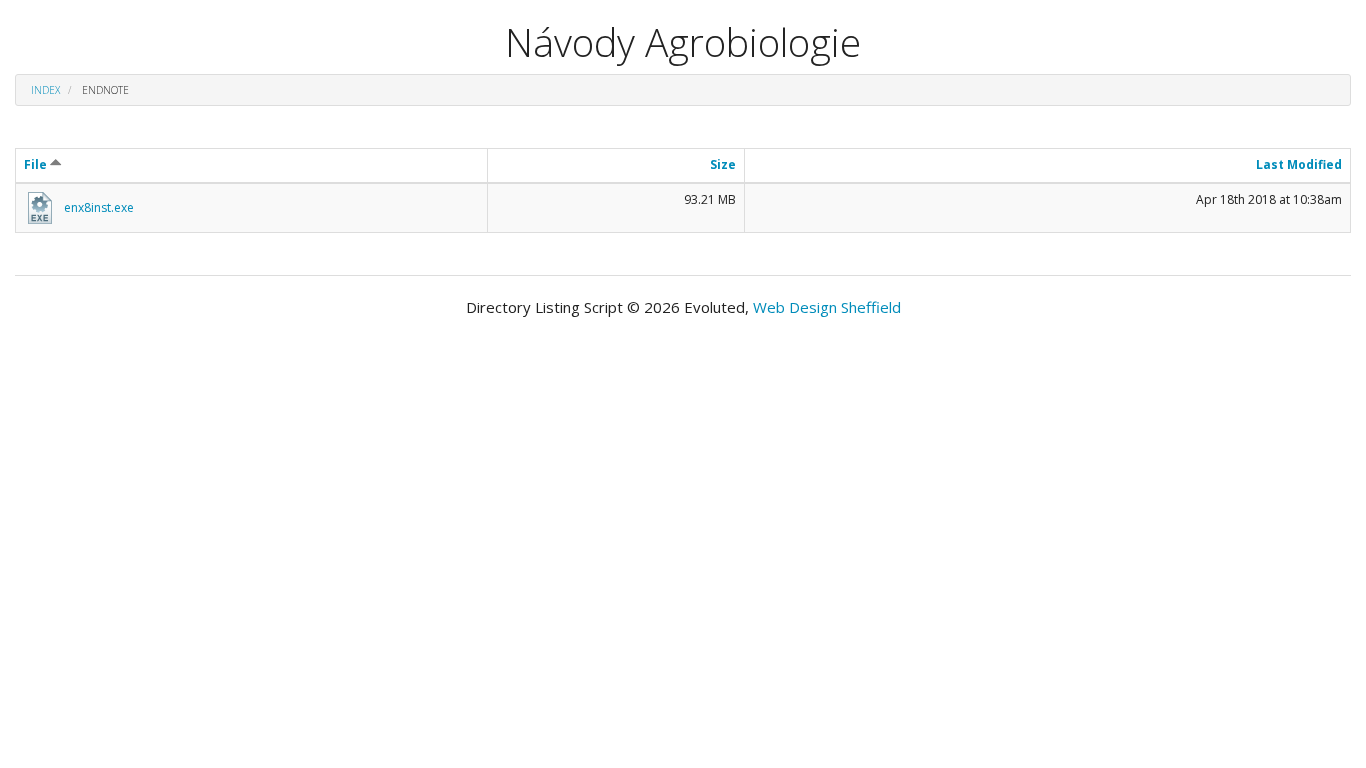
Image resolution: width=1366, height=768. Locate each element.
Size (723, 164)
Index (45, 90)
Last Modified (1299, 164)
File (37, 164)
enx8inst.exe (99, 207)
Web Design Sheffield (827, 307)
